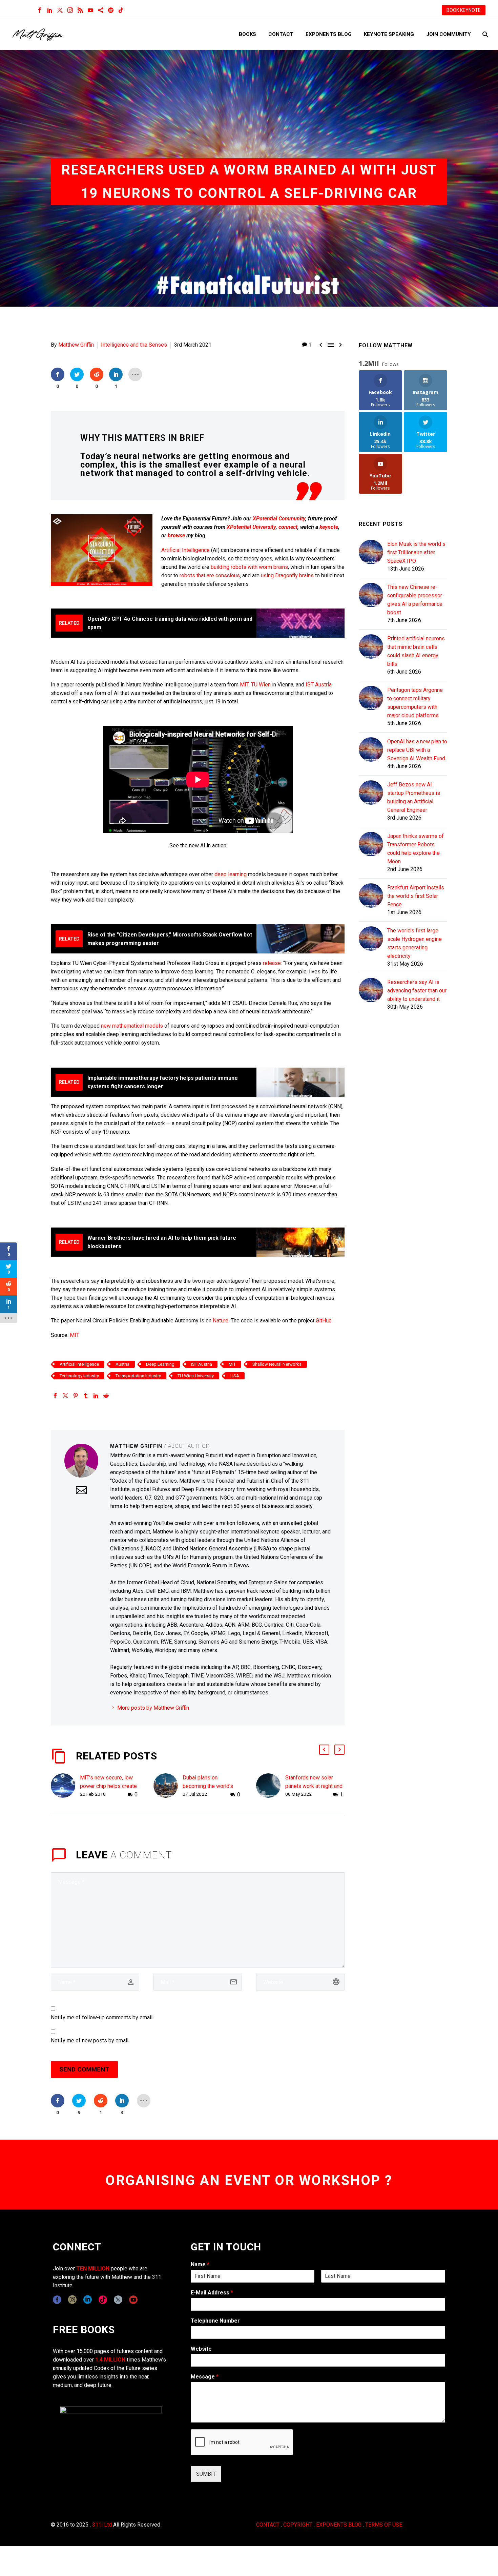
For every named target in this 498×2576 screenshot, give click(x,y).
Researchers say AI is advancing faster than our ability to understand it (417, 991)
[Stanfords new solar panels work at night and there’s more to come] (271, 1786)
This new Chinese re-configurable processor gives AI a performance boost (415, 600)
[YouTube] (90, 10)
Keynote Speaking (389, 34)
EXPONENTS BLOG (339, 2525)
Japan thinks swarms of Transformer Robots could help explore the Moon (416, 849)
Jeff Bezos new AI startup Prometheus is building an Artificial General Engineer (414, 797)
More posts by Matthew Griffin (153, 1708)
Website (201, 2349)
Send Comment (84, 2069)
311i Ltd (102, 2525)
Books (247, 34)
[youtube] (133, 2300)
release (272, 963)
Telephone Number (215, 2321)
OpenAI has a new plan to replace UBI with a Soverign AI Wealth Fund (417, 750)
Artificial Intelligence (185, 550)
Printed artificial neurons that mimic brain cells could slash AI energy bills (416, 651)
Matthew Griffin (76, 345)
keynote (329, 527)
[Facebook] (40, 10)
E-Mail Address (212, 2293)
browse (176, 535)
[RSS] (80, 10)
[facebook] (57, 2300)
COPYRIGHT (298, 2525)
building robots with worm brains (249, 567)
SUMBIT (206, 2474)
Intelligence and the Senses (134, 345)
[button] (324, 1750)
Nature (221, 1321)
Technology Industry (79, 1376)
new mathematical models (131, 1026)
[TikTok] (121, 10)
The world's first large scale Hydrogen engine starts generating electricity (414, 943)
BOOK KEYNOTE (464, 10)
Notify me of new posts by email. (90, 2041)
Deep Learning (160, 1364)
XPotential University (251, 527)
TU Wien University (196, 1376)
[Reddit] (106, 1396)
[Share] (101, 10)
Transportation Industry (138, 1376)
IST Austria (319, 685)
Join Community (449, 34)
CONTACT (268, 2525)
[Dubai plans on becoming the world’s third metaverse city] (168, 1786)
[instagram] (72, 2300)
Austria (122, 1364)
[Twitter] (60, 10)
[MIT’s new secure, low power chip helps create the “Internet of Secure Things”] (65, 1786)
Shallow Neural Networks (277, 1364)
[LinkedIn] (50, 10)
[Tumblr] (86, 1396)
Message (205, 2377)
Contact (281, 34)
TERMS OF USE (384, 2525)
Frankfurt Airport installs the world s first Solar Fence (416, 896)
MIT (244, 685)
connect (288, 527)
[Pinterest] (76, 1396)
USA (235, 1376)
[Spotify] (111, 10)
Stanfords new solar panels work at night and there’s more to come (314, 1786)
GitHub (324, 1321)
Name (200, 2264)
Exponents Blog (329, 34)
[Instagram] (70, 10)
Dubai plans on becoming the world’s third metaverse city (208, 1786)
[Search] (485, 34)
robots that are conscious (210, 575)
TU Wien (261, 685)
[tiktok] (103, 2300)
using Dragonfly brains (287, 575)
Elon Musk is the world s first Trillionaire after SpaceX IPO (416, 552)
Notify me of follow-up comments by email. (102, 2017)
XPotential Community (279, 519)
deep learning (231, 874)
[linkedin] (88, 2300)
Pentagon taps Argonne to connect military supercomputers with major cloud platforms (415, 703)
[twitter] (118, 2300)
